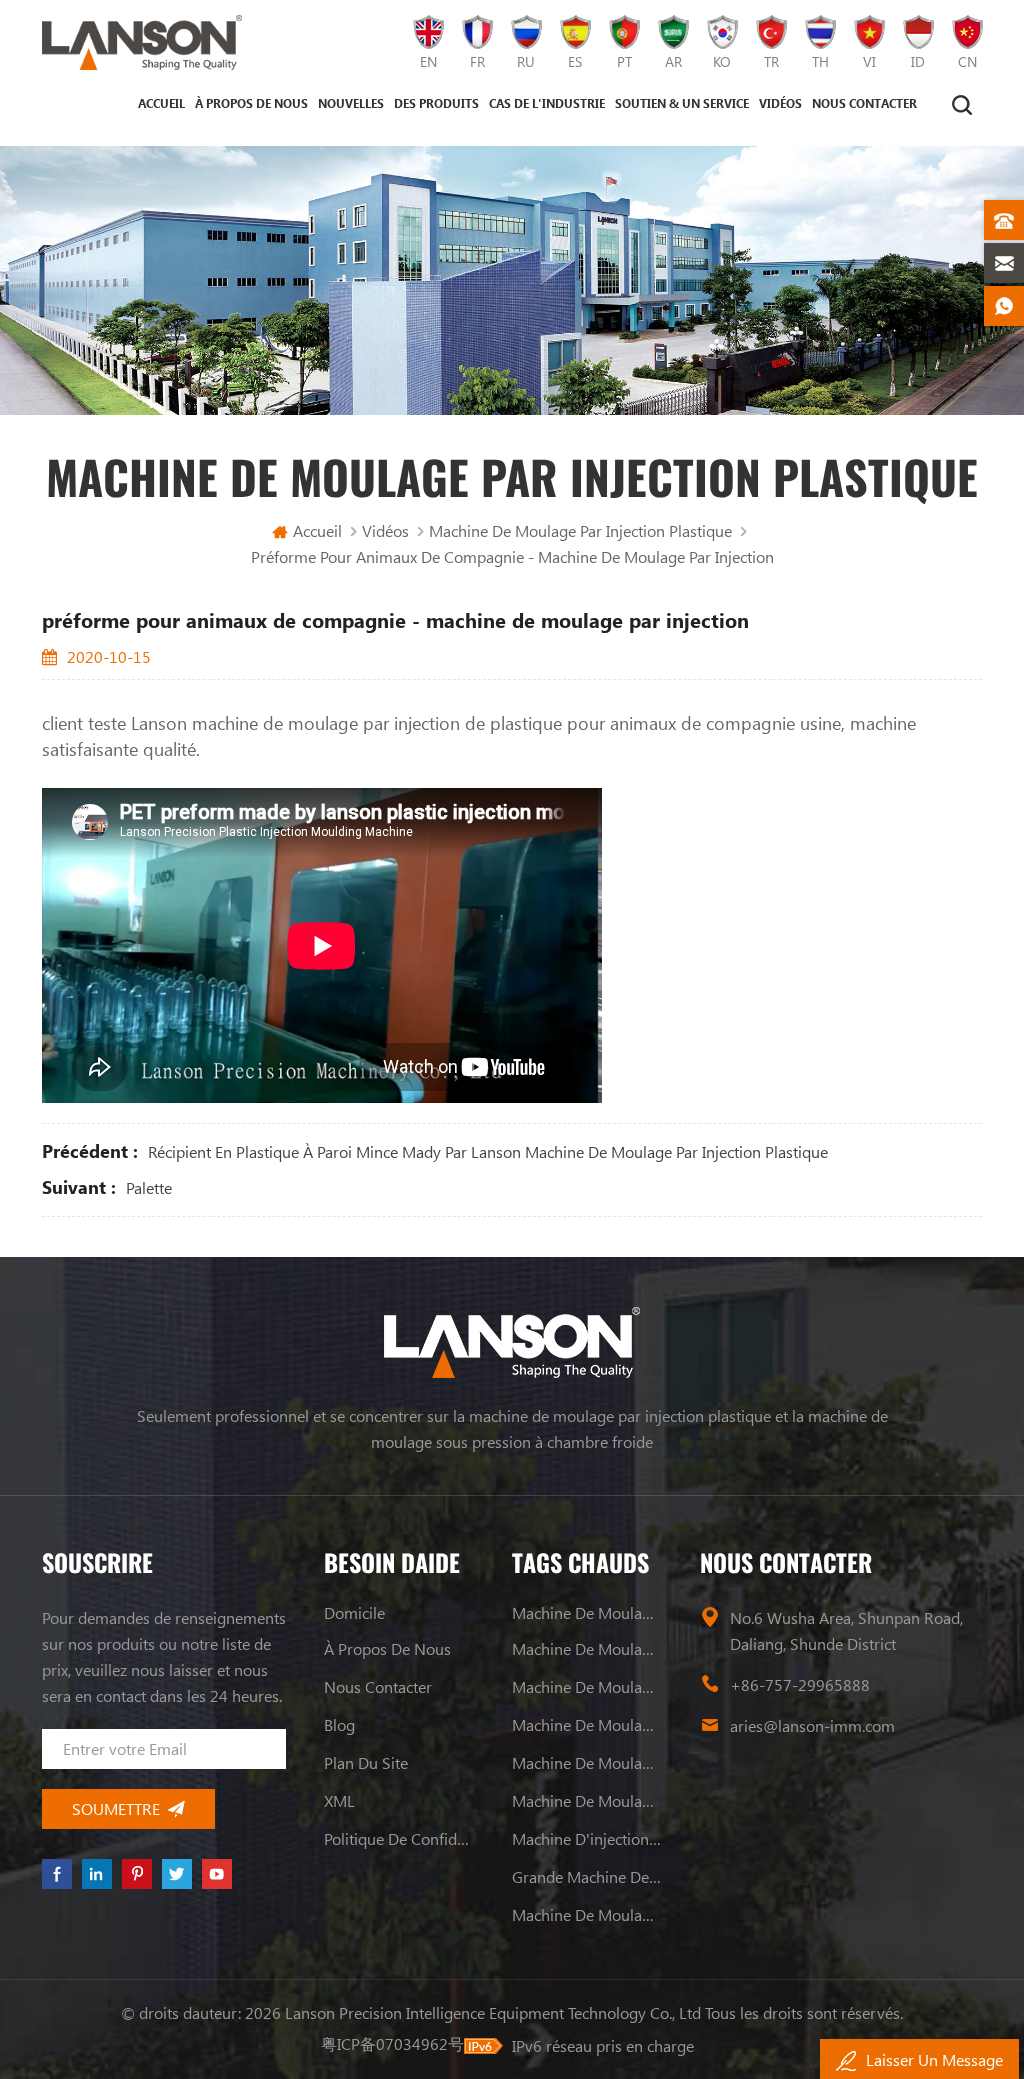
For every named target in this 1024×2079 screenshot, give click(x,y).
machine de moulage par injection (587, 1612)
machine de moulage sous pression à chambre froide (587, 1914)
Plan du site (366, 1762)
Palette (149, 1187)
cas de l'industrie (547, 103)
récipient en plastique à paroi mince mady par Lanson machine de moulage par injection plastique (488, 1151)
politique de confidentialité (399, 1838)
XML (339, 1800)
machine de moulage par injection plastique (580, 530)
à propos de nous (251, 103)
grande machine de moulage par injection (587, 1876)
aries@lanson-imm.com (812, 1725)
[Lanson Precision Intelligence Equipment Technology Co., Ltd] (142, 42)
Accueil (161, 103)
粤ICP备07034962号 (392, 2043)
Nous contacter (864, 103)
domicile (354, 1612)
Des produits (436, 103)
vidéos (780, 103)
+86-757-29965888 (800, 1684)
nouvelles (351, 103)
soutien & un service (682, 103)
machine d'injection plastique (587, 1838)
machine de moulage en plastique (587, 1648)
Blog (339, 1724)
